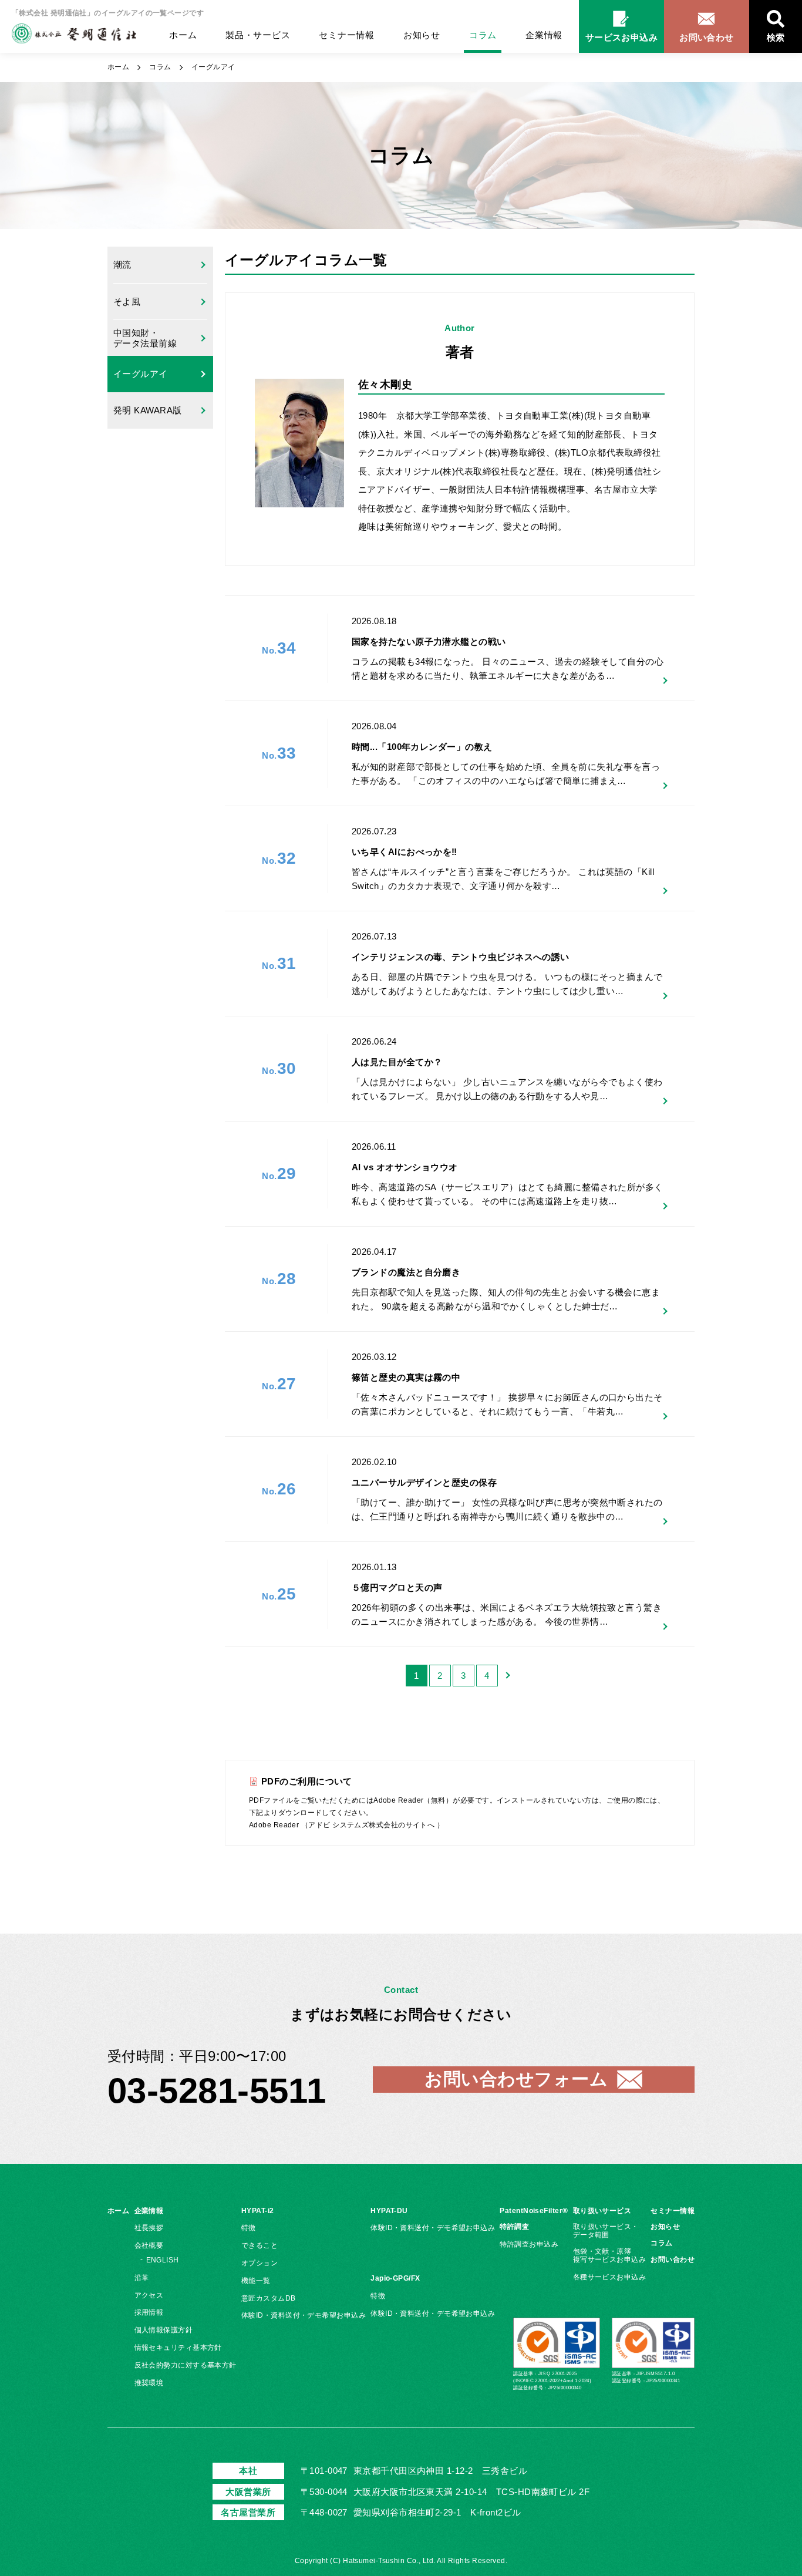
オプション (260, 2263)
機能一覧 (256, 2281)
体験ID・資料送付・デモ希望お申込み (304, 2315)
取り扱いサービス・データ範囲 (606, 2231)
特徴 (249, 2228)
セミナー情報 (347, 35)
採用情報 (149, 2312)
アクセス (149, 2295)
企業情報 (544, 35)
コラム (483, 35)
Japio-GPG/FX (395, 2278)
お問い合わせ (673, 2260)
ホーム (183, 35)
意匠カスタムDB (269, 2298)
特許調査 (514, 2227)
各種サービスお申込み (610, 2277)
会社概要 (149, 2245)
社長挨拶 (149, 2228)
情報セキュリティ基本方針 (178, 2348)
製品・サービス (258, 35)
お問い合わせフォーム (516, 2079)
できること (260, 2245)
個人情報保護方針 (164, 2330)
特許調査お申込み (529, 2244)
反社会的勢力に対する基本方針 (186, 2365)
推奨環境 (149, 2383)
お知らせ (422, 35)
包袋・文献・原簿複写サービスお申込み (610, 2255)
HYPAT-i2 (258, 2211)
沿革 (142, 2278)
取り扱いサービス (602, 2211)
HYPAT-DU (389, 2211)
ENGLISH (163, 2260)
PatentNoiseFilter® (534, 2211)
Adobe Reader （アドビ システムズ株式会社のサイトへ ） (346, 1825)
